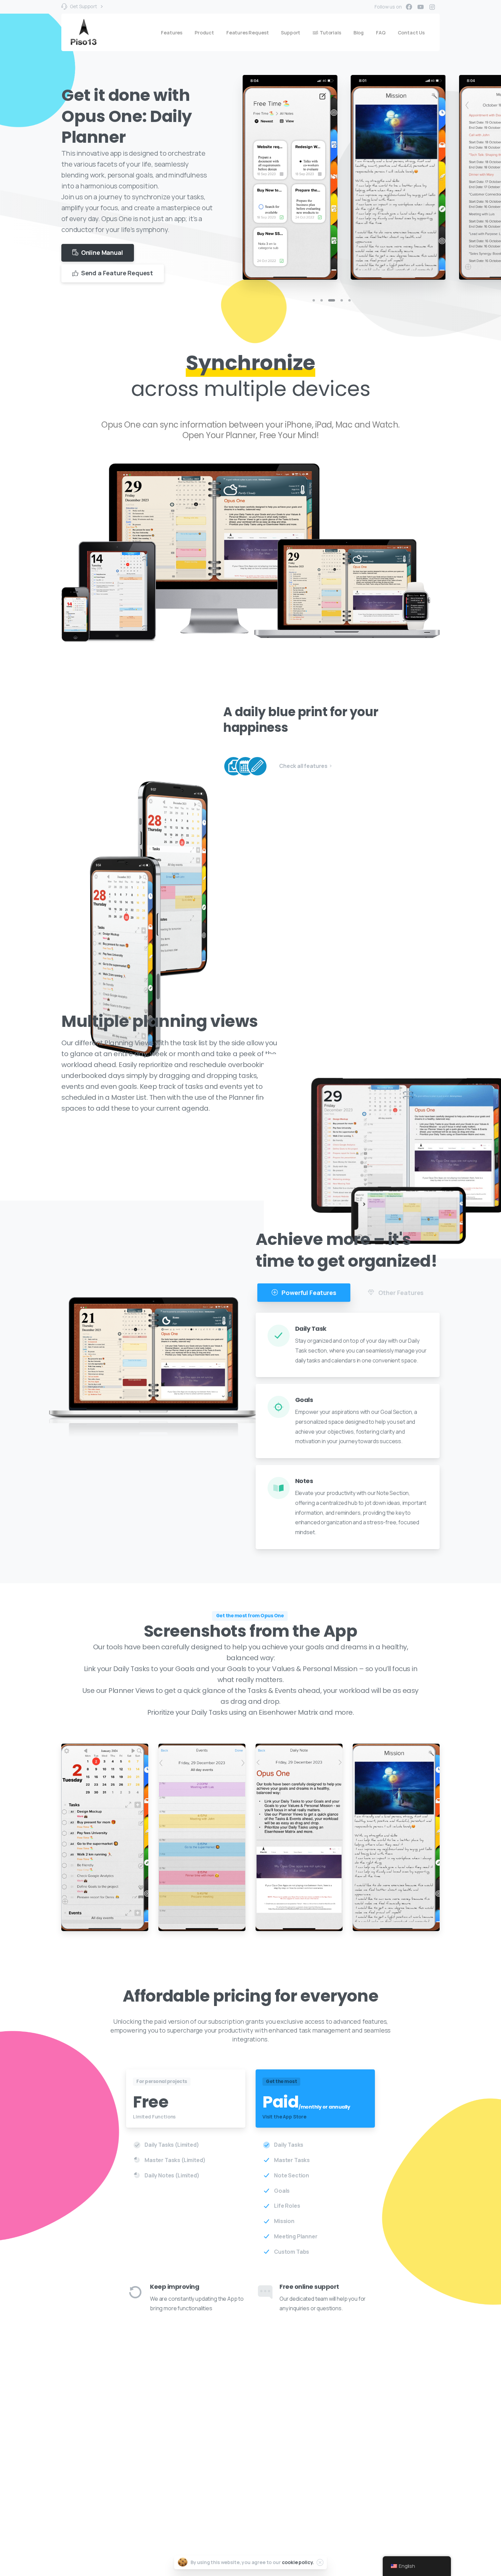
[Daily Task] (233, 766)
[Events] (245, 766)
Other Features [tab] (400, 1293)
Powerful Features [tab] (308, 1293)
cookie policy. (298, 2562)
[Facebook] (409, 7)
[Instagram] (432, 7)
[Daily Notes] (257, 766)
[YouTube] (421, 7)
